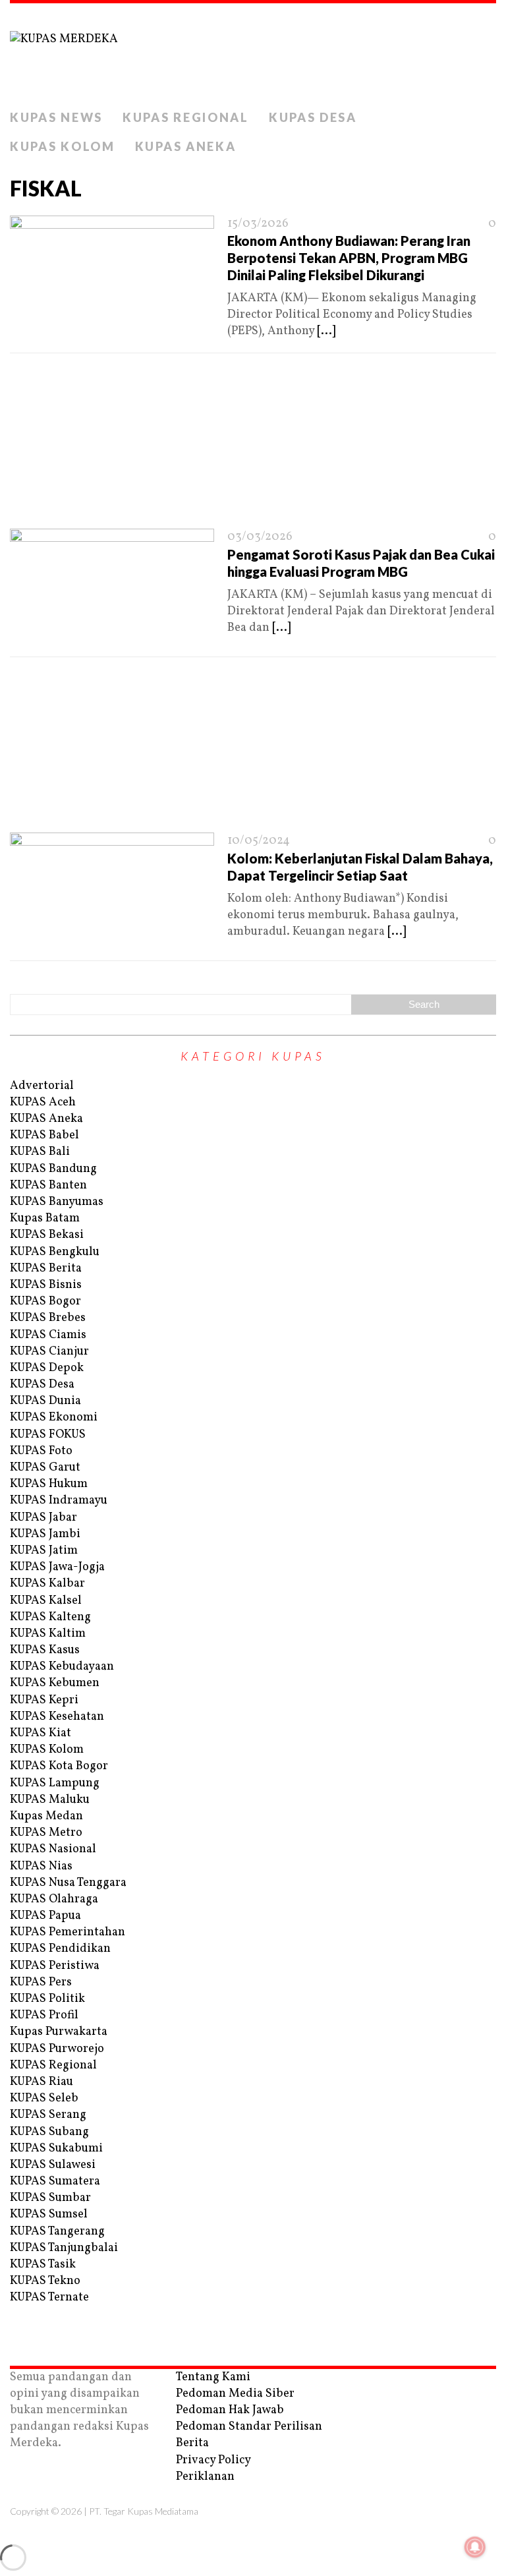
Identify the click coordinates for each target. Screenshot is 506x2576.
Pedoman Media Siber (235, 2394)
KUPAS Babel (44, 1135)
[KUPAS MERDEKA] (253, 53)
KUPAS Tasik (43, 2265)
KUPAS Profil (44, 2015)
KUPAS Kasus (45, 1650)
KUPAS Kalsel (46, 1601)
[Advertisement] (253, 445)
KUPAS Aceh (43, 1102)
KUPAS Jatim (44, 1551)
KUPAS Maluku (50, 1800)
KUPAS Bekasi (47, 1235)
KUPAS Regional (186, 117)
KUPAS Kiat (41, 1733)
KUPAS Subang (49, 2132)
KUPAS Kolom (63, 146)
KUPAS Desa (313, 117)
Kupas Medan (46, 1816)
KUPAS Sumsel (49, 2214)
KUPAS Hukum (49, 1484)
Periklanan (205, 2477)
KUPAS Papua (45, 1916)
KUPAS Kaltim (48, 1634)
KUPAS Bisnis (46, 1285)
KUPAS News (56, 117)
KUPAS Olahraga (54, 1899)
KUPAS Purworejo (57, 2049)
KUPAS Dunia (45, 1401)
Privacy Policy (213, 2460)
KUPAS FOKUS (48, 1435)
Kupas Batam (45, 1218)
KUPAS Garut (45, 1468)
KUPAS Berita (46, 1269)
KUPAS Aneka (186, 146)
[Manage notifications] (475, 2547)
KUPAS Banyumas (57, 1202)
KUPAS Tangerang (57, 2232)
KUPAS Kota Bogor (59, 1766)
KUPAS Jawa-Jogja (57, 1567)
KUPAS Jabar (43, 1518)
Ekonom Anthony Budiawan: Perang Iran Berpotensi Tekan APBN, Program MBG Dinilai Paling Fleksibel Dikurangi (349, 258)
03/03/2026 (260, 537)
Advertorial (42, 1086)
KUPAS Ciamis (48, 1335)
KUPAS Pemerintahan (68, 1932)
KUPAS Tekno (45, 2281)
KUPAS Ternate (49, 2298)
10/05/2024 (259, 841)
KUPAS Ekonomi (54, 1418)
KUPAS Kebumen (55, 1683)
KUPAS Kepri (44, 1700)
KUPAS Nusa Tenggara (68, 1883)
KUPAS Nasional (53, 1849)
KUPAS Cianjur (49, 1352)
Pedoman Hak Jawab (230, 2410)
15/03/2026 (258, 224)
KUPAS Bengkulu (55, 1252)
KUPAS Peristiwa (55, 1966)
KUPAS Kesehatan (57, 1717)
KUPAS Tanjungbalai (64, 2248)
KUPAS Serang (48, 2115)
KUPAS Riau (42, 2082)
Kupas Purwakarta (59, 2032)
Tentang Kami (213, 2377)
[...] (326, 331)
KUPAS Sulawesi (53, 2165)
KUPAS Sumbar (50, 2198)
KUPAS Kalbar (47, 1584)
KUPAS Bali (40, 1152)
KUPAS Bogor (45, 1302)
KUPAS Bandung (53, 1169)
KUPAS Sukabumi (56, 2149)
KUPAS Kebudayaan (62, 1667)
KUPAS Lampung (55, 1783)
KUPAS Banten (48, 1186)
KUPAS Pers (41, 1982)
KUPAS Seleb (44, 2098)
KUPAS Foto (41, 1451)
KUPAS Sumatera (55, 2181)
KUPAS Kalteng (50, 1617)
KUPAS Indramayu (59, 1501)
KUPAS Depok (47, 1368)
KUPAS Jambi (45, 1534)
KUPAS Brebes (48, 1318)
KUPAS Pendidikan (60, 1949)
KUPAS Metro (46, 1833)
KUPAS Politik (47, 1999)
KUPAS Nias (41, 1866)
